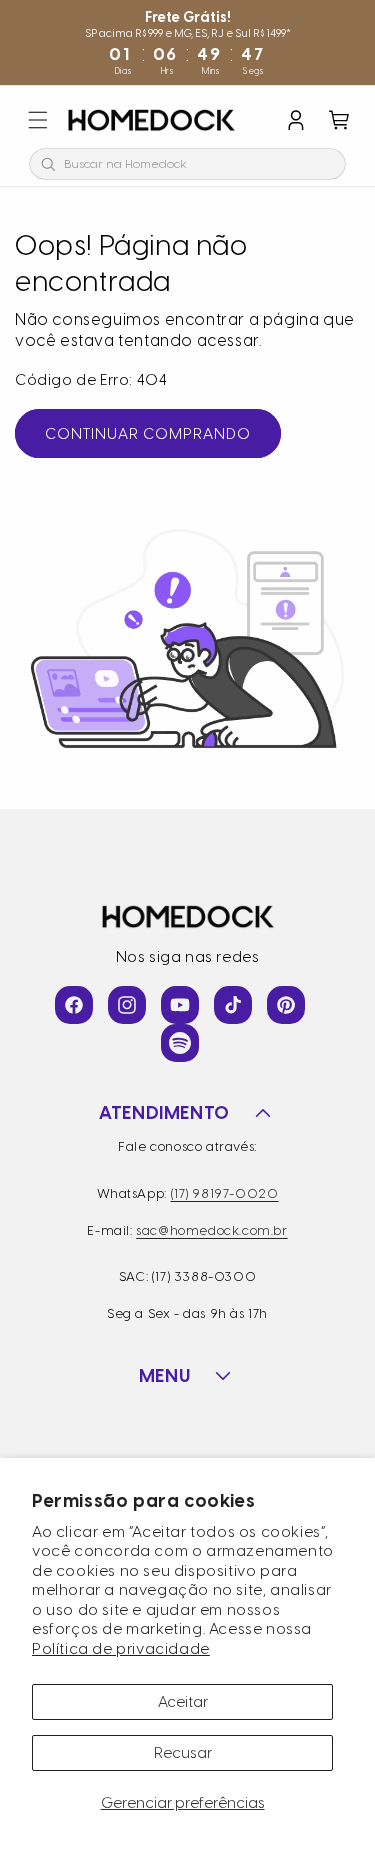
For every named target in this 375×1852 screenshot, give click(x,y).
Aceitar (183, 1702)
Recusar (183, 1753)
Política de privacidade (121, 1649)
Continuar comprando (148, 434)
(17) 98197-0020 (225, 1193)
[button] (38, 120)
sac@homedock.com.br (211, 1230)
